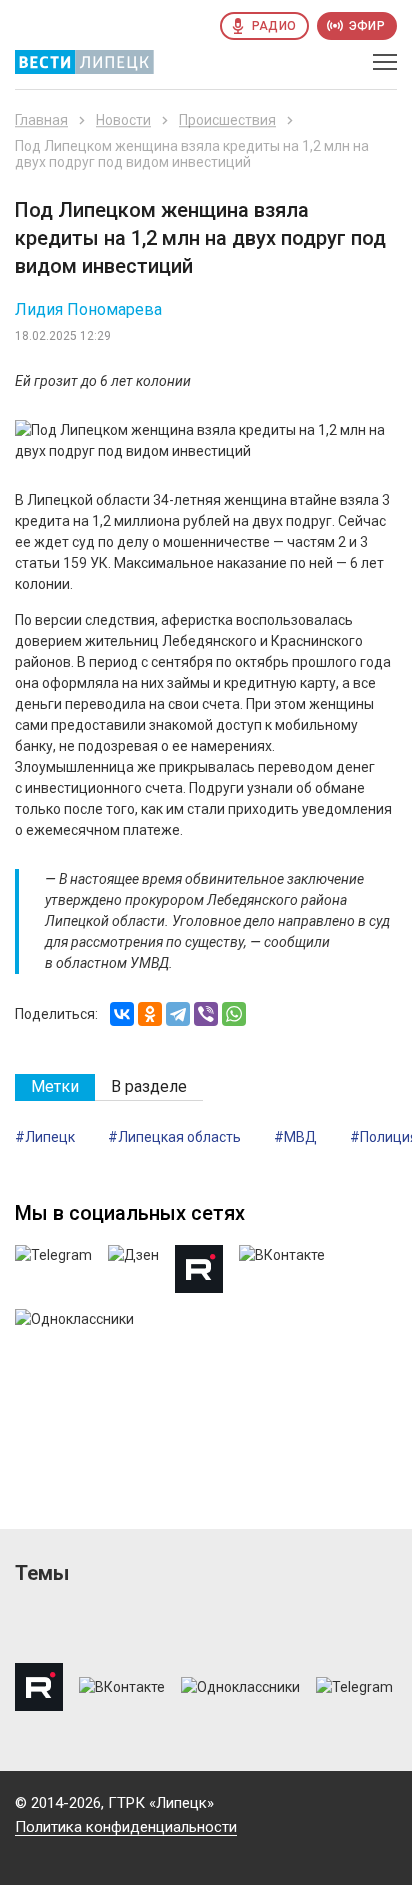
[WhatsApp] (234, 1014)
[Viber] (206, 1014)
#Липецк (45, 1137)
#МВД (295, 1137)
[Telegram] (178, 1014)
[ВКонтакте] (122, 1014)
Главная (41, 120)
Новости (123, 120)
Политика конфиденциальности (126, 1827)
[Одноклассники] (150, 1014)
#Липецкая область (174, 1137)
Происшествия (227, 120)
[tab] (55, 1087)
